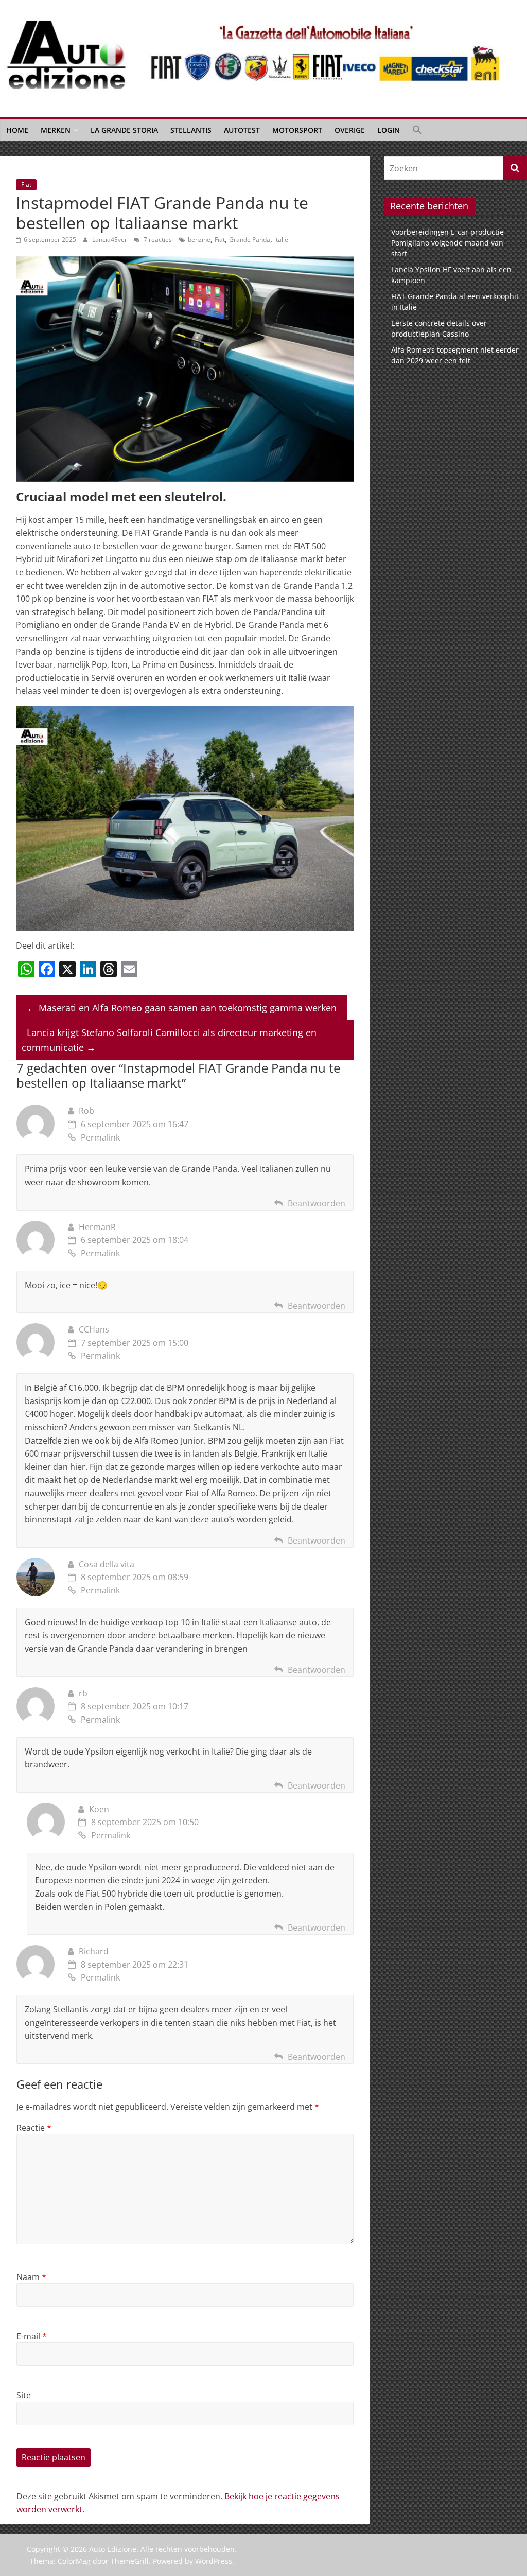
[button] (417, 130)
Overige (350, 130)
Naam (31, 2277)
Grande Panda (250, 240)
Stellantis (191, 130)
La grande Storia (124, 130)
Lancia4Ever (110, 240)
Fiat (26, 185)
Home (17, 130)
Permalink (100, 1137)
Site (24, 2395)
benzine (199, 240)
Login (389, 130)
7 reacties (157, 240)
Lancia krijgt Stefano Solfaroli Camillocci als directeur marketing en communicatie (169, 1040)
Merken (56, 130)
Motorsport (297, 130)
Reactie (34, 2128)
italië (281, 240)
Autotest (242, 130)
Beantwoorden (317, 1203)
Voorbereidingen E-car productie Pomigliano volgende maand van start (447, 243)
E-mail (32, 2336)
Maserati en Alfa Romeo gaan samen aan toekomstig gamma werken (182, 1008)
